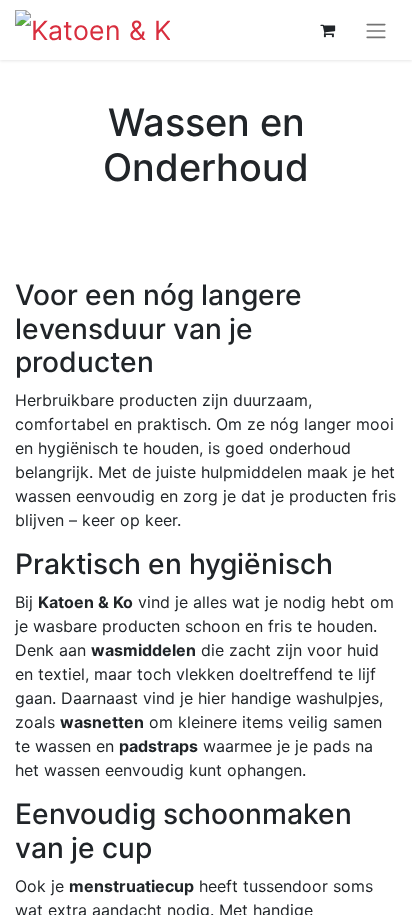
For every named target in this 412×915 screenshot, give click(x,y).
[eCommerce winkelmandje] (327, 30)
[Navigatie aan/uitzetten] (376, 30)
